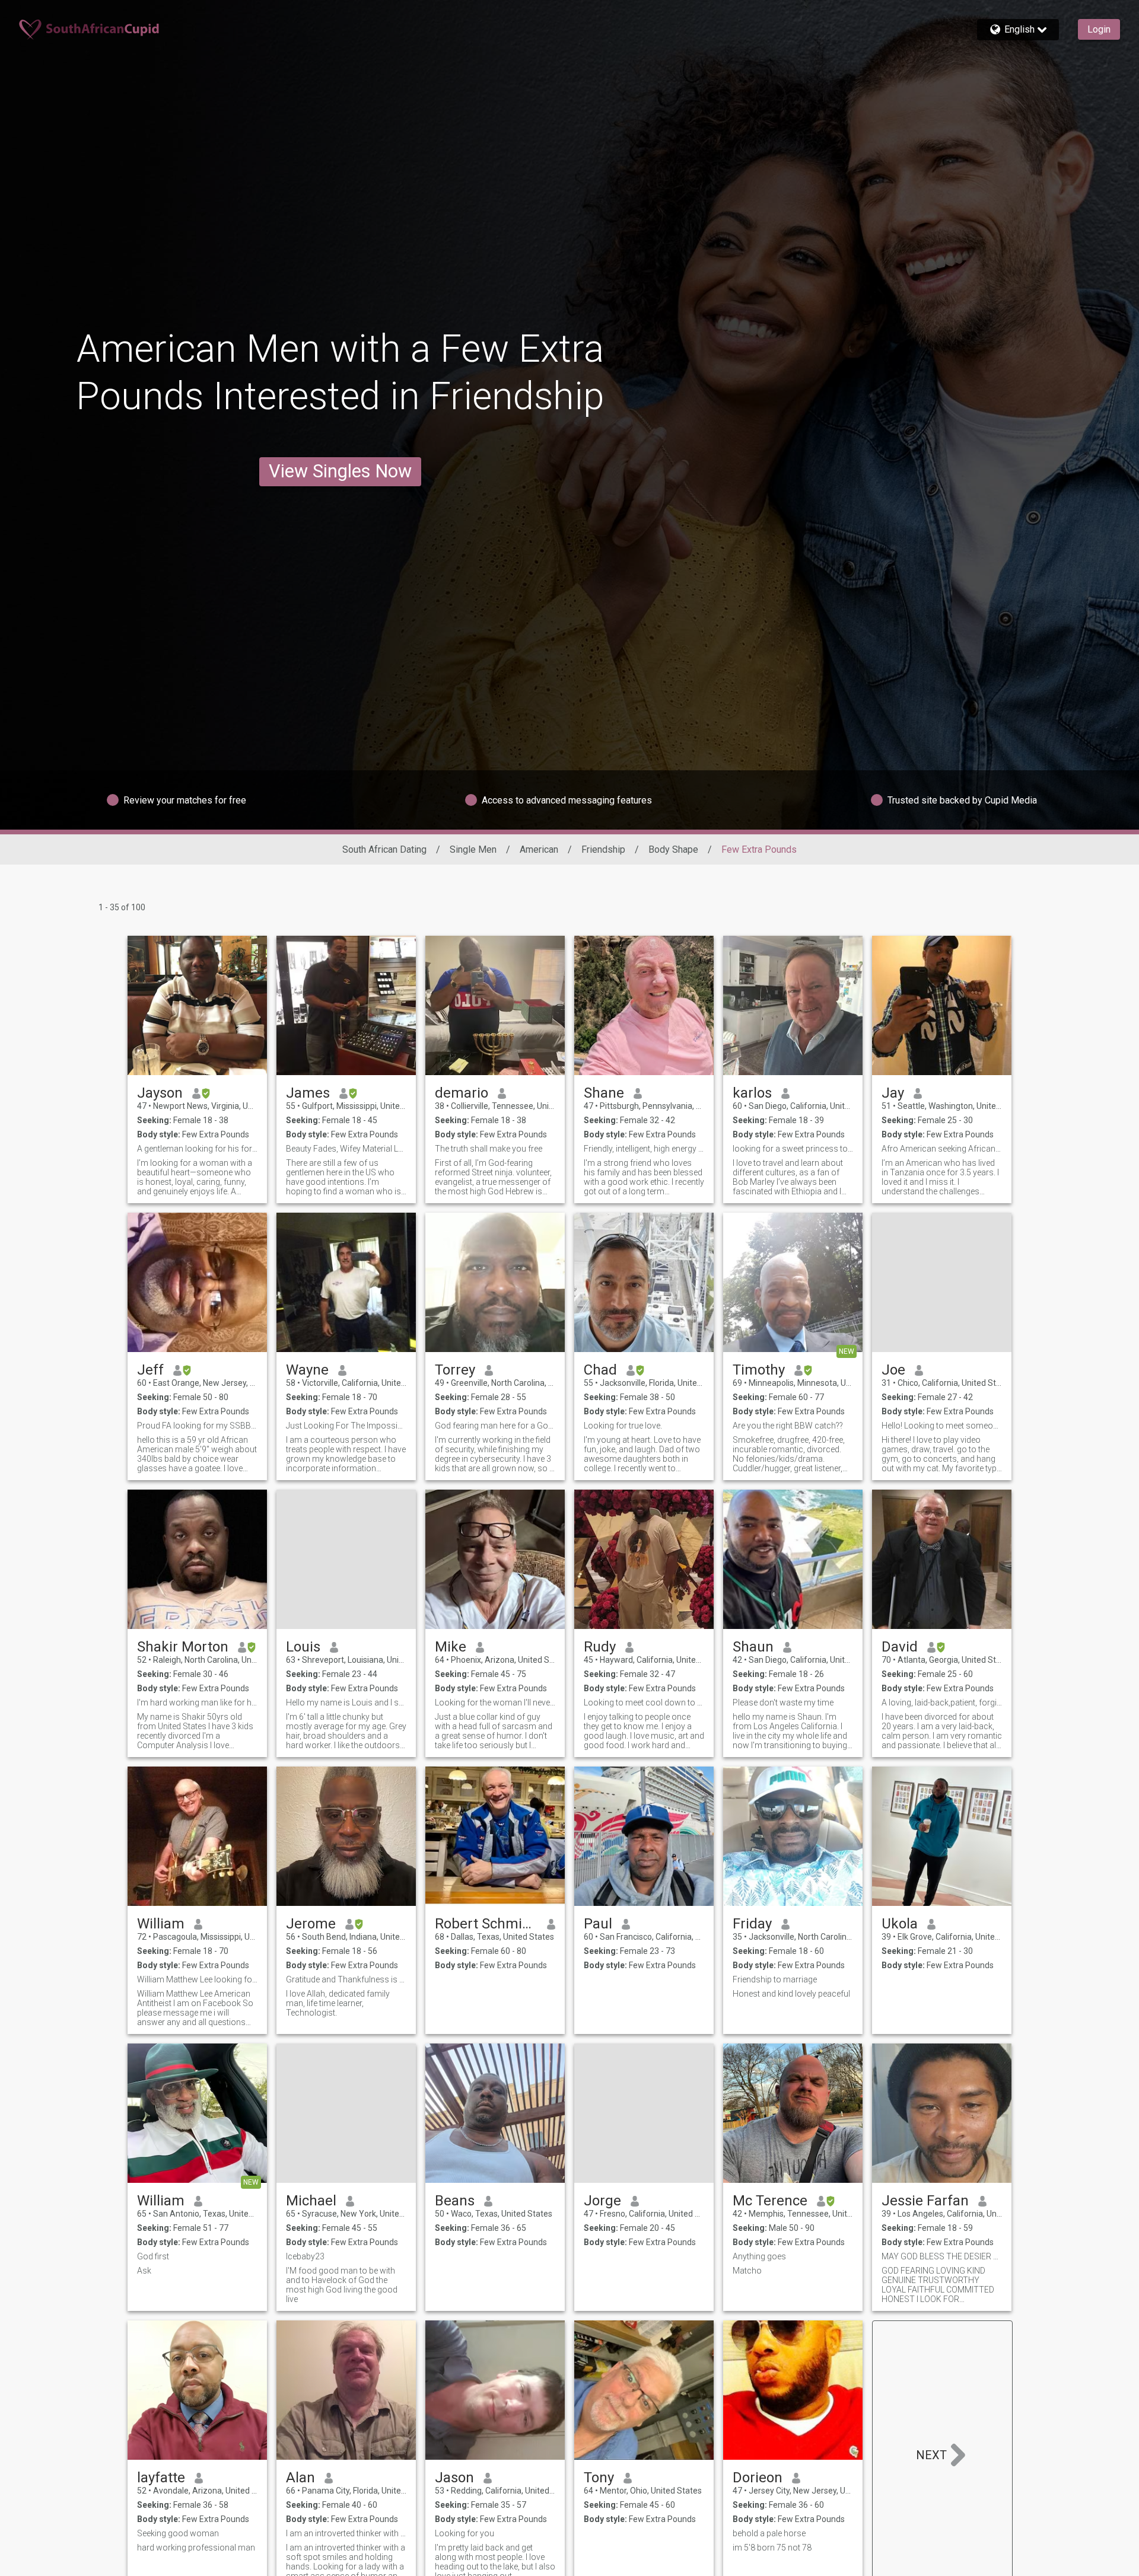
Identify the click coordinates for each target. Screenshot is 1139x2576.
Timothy (759, 1370)
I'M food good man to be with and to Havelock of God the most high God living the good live (342, 2285)
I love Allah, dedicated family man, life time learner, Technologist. (338, 2003)
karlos (752, 1093)
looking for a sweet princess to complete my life (793, 1149)
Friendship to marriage (775, 1979)
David (900, 1647)
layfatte (161, 2478)
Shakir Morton (183, 1647)
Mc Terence (770, 2201)
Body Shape (673, 849)
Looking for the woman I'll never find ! (495, 1703)
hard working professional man (196, 2548)
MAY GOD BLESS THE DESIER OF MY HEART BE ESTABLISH (942, 2256)
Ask (144, 2271)
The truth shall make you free (489, 1149)
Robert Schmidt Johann (486, 1924)
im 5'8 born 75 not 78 (772, 2548)
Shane (604, 1093)
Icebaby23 (305, 2256)
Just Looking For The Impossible (346, 1426)
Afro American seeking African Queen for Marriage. (942, 1149)
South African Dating (384, 849)
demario (462, 1093)
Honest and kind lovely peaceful (791, 1994)
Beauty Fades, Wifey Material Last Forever (346, 1149)
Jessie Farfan (925, 2201)
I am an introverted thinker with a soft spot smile (346, 2533)
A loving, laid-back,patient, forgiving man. (942, 1703)
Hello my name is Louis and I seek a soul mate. (346, 1703)
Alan (300, 2478)
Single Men (473, 849)
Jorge (602, 2201)
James (308, 1093)
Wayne (307, 1370)
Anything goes (759, 2256)
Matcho (747, 2271)
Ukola (900, 1924)
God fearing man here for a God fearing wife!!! (495, 1426)
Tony (599, 2478)
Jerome (311, 1924)
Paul (598, 1924)
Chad (600, 1370)
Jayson (160, 1093)
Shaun (753, 1647)
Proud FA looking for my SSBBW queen (197, 1426)
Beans (455, 2201)
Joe (893, 1370)
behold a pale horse (769, 2533)
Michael (311, 2201)
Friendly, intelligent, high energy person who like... (644, 1149)
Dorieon (758, 2478)
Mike (451, 1647)
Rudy (600, 1647)
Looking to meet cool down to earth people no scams (644, 1703)
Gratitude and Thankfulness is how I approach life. (346, 1979)
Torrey (455, 1370)
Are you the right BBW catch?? (788, 1426)
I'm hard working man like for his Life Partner (197, 1703)
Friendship (603, 849)
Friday (752, 1924)
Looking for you (464, 2533)
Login (1099, 29)
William (161, 1924)
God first (153, 2256)
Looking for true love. (623, 1426)
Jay (893, 1093)
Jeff (150, 1370)
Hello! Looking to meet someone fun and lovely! (942, 1426)
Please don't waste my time (783, 1703)
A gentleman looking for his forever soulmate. (197, 1149)
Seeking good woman (178, 2533)
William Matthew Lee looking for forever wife (197, 1979)
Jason (454, 2478)
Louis (303, 1647)
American (539, 849)
